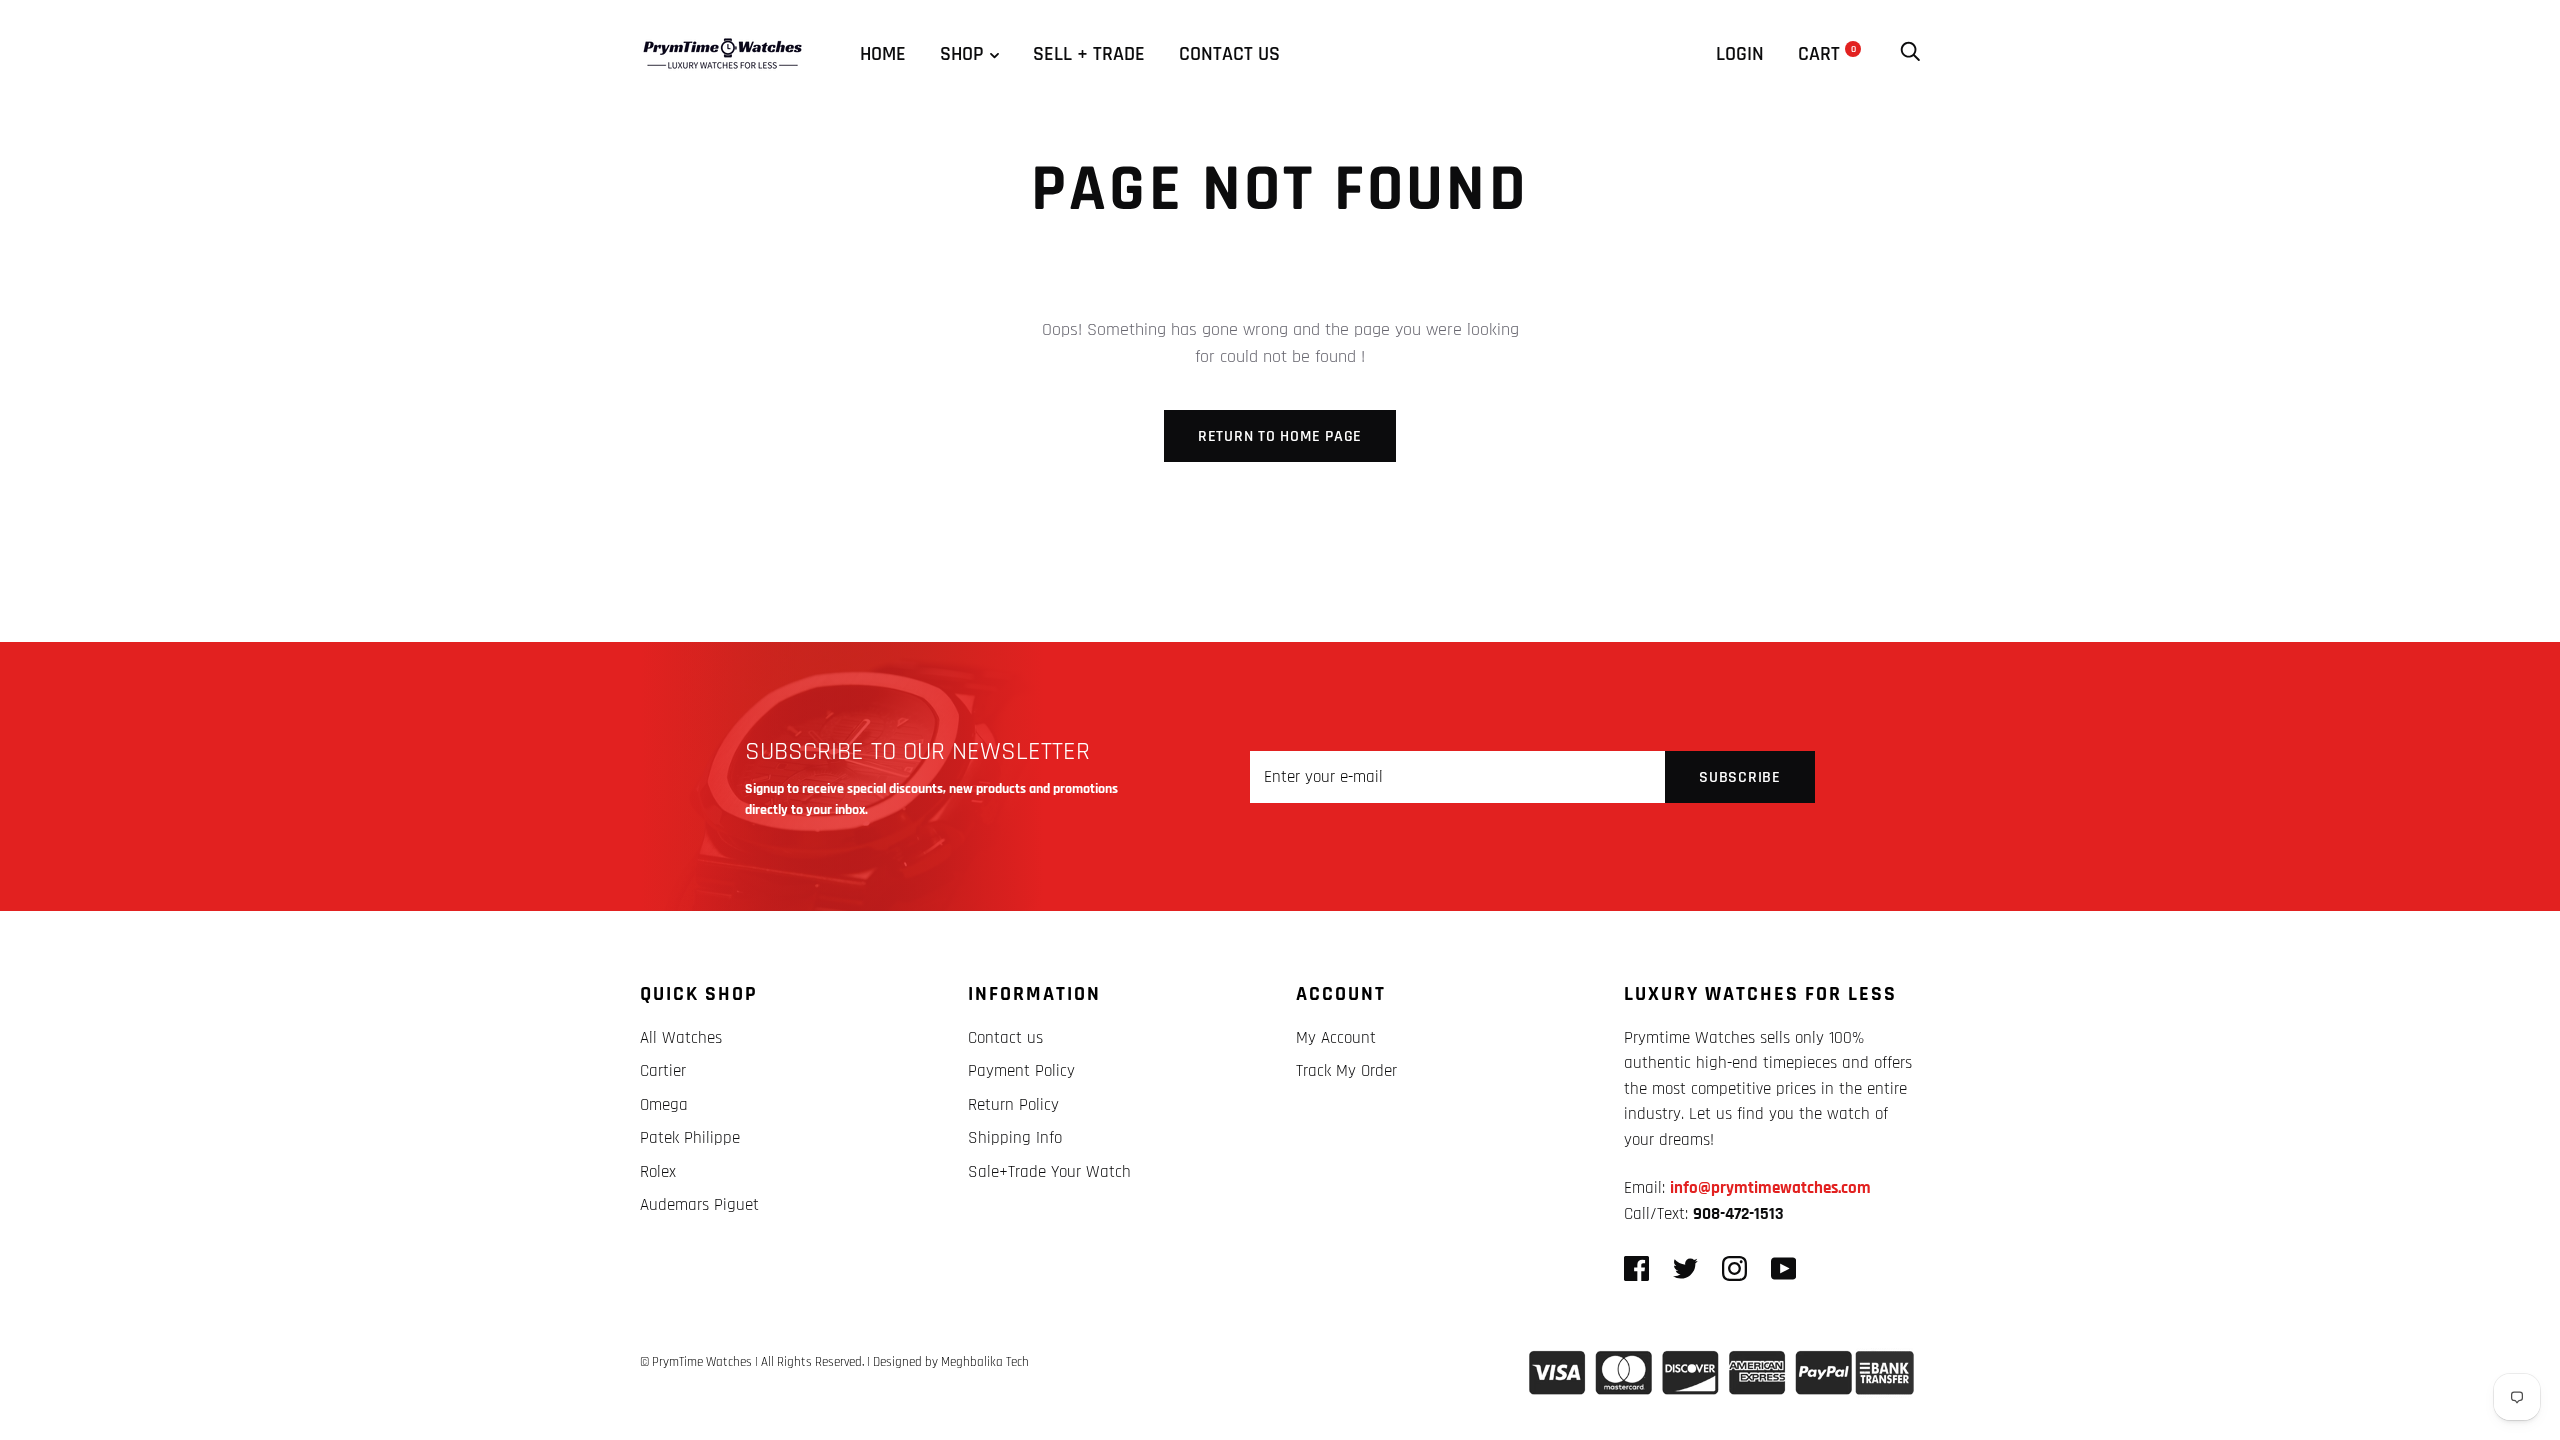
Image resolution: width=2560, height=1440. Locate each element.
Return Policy (1013, 1105)
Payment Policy (1021, 1071)
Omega (664, 1105)
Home (883, 54)
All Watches (681, 1038)
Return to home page (1280, 436)
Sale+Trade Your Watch (1049, 1172)
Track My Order (1346, 1071)
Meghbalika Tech (985, 1362)
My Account (1336, 1038)
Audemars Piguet (699, 1205)
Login (1740, 54)
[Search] (1910, 54)
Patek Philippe (690, 1138)
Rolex (658, 1172)
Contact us (1229, 54)
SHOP (962, 54)
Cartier (663, 1071)
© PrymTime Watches (696, 1362)
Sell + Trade (1089, 54)
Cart (1827, 54)
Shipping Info (1015, 1138)
